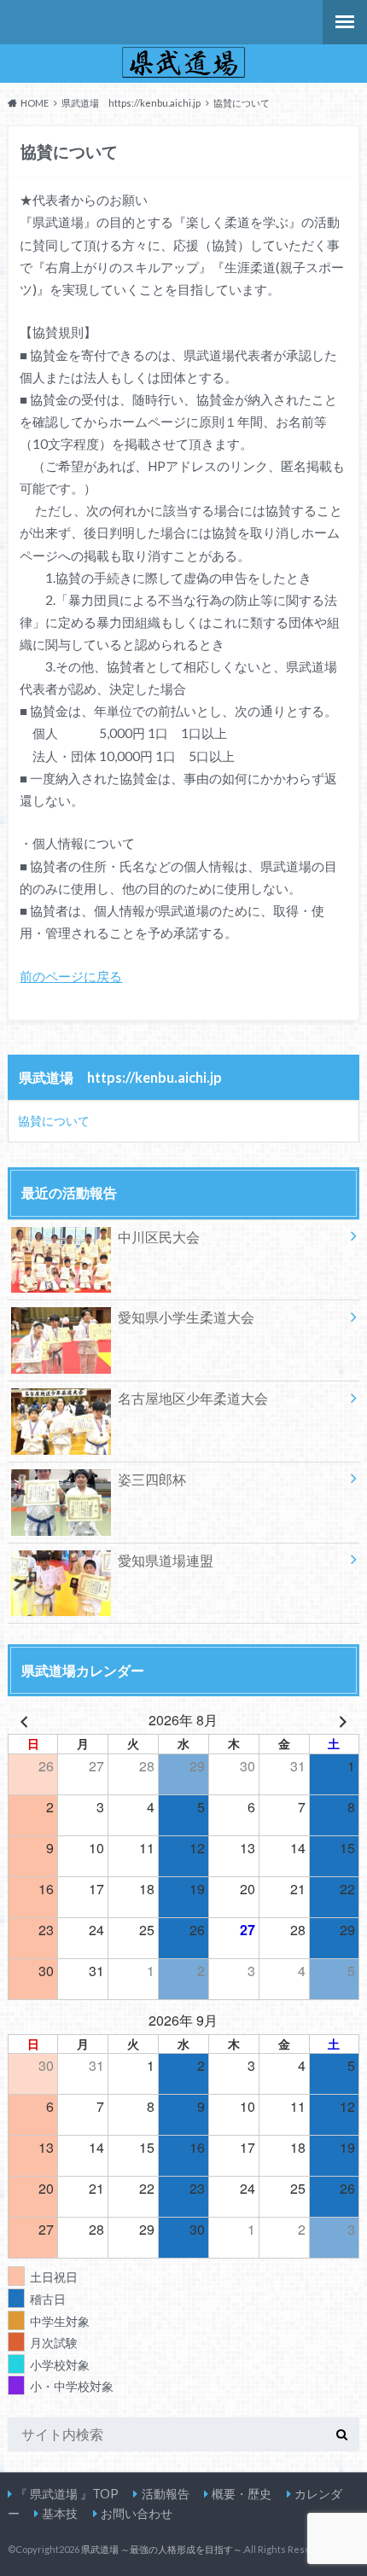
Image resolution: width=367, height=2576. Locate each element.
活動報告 (166, 2494)
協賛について (54, 1121)
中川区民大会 (159, 1237)
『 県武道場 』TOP (67, 2494)
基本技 (60, 2513)
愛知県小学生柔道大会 (186, 1317)
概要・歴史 (242, 2494)
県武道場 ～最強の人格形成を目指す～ (162, 2549)
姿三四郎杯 (152, 1479)
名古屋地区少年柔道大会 (193, 1398)
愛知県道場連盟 (166, 1560)
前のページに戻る (71, 976)
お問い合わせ (137, 2513)
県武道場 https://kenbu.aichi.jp (120, 1077)
